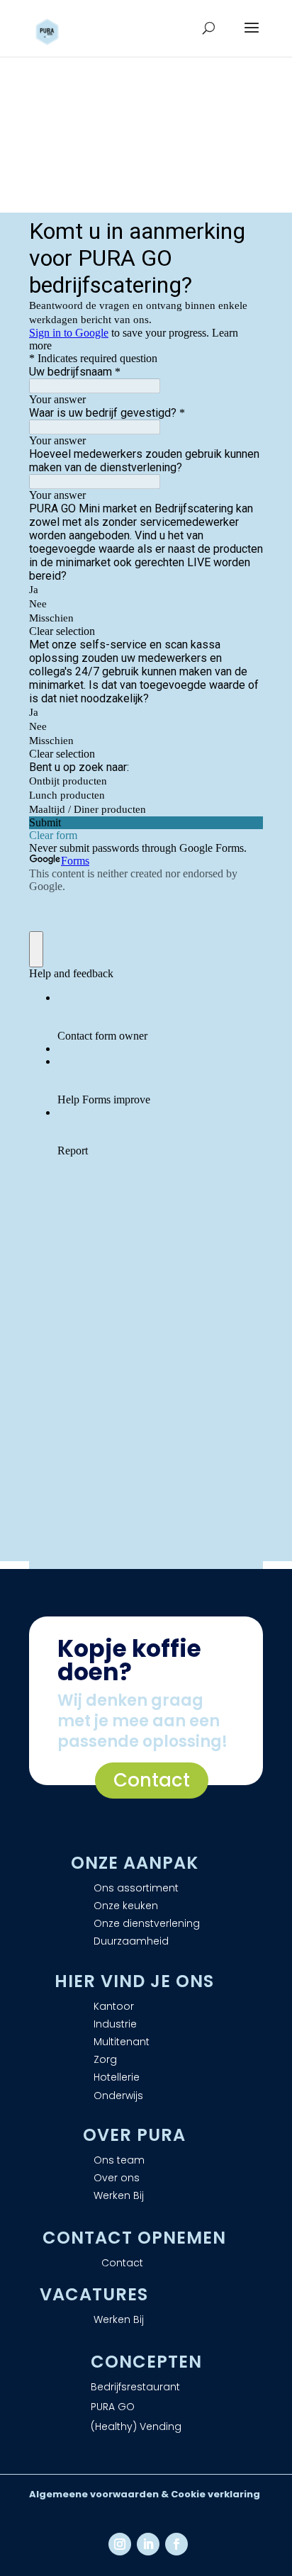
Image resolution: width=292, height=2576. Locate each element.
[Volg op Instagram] (120, 2544)
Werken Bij (119, 2195)
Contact (152, 1780)
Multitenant (122, 2042)
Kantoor (114, 2006)
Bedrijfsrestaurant (135, 2387)
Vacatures (94, 2294)
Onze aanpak (135, 1863)
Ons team (119, 2160)
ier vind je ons (141, 1981)
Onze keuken (126, 1906)
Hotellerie (117, 2077)
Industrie (115, 2024)
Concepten (146, 2362)
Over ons (117, 2178)
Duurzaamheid (131, 1941)
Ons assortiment (136, 1888)
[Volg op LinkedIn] (148, 2544)
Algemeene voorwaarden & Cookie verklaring (145, 2494)
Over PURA (134, 2135)
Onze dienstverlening (147, 1923)
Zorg (105, 2059)
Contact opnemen (134, 2238)
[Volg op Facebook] (176, 2544)
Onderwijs (118, 2096)
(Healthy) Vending (136, 2426)
